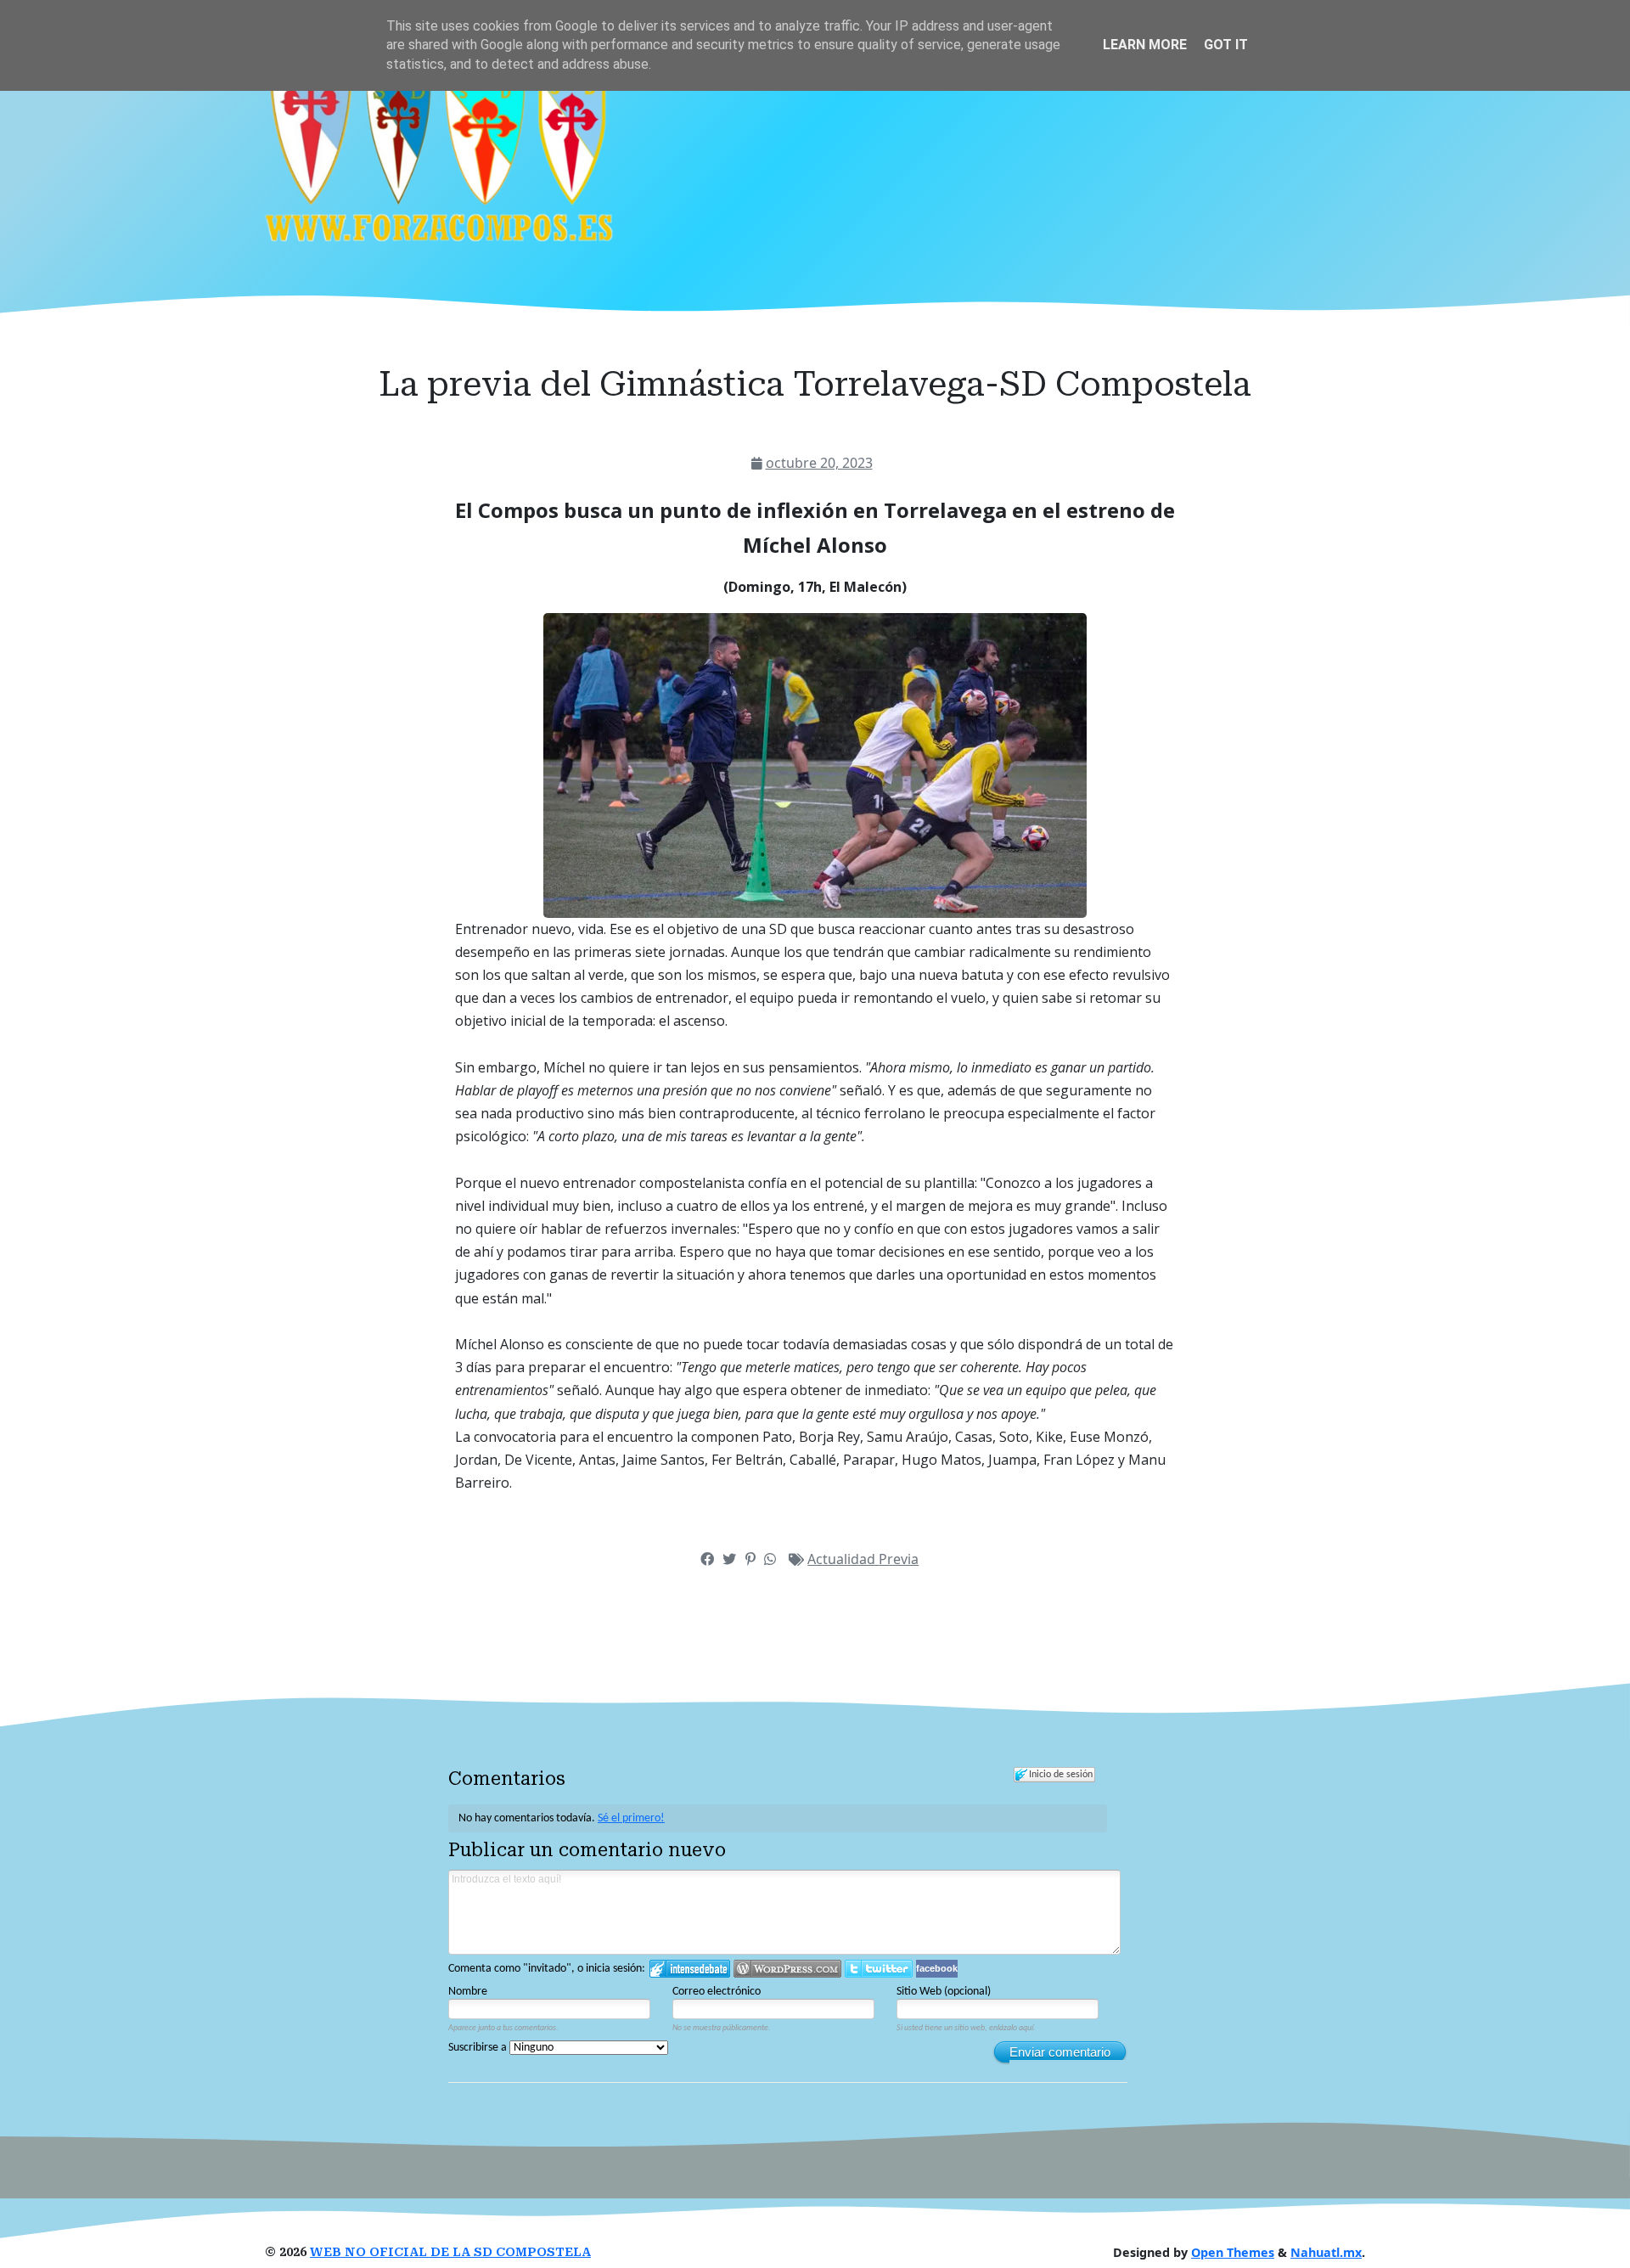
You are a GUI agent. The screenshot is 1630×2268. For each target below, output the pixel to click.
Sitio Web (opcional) (944, 1992)
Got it (1226, 45)
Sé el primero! (631, 1818)
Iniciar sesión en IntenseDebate (690, 1969)
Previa (899, 1559)
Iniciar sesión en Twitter (879, 1969)
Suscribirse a (479, 2048)
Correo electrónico (717, 1992)
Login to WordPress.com (787, 1969)
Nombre (468, 1992)
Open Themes (1233, 2252)
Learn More (1145, 45)
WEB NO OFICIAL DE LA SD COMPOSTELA (450, 2252)
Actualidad (843, 1559)
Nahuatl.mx (1326, 2252)
